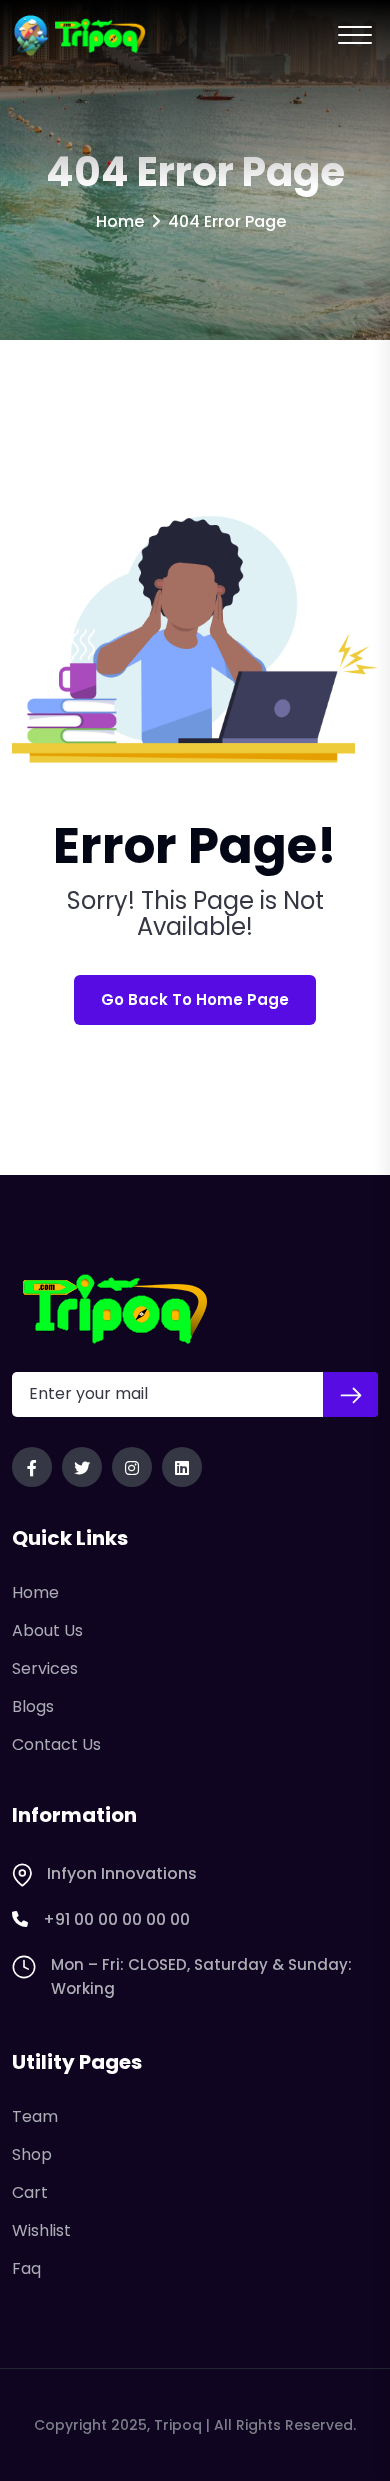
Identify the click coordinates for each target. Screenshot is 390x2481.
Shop (32, 2154)
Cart (30, 2192)
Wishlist (41, 2230)
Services (45, 1668)
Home (120, 221)
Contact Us (56, 1744)
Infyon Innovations (122, 1873)
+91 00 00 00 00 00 (116, 1919)
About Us (47, 1630)
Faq (26, 2268)
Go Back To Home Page (195, 999)
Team (35, 2116)
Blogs (33, 1706)
